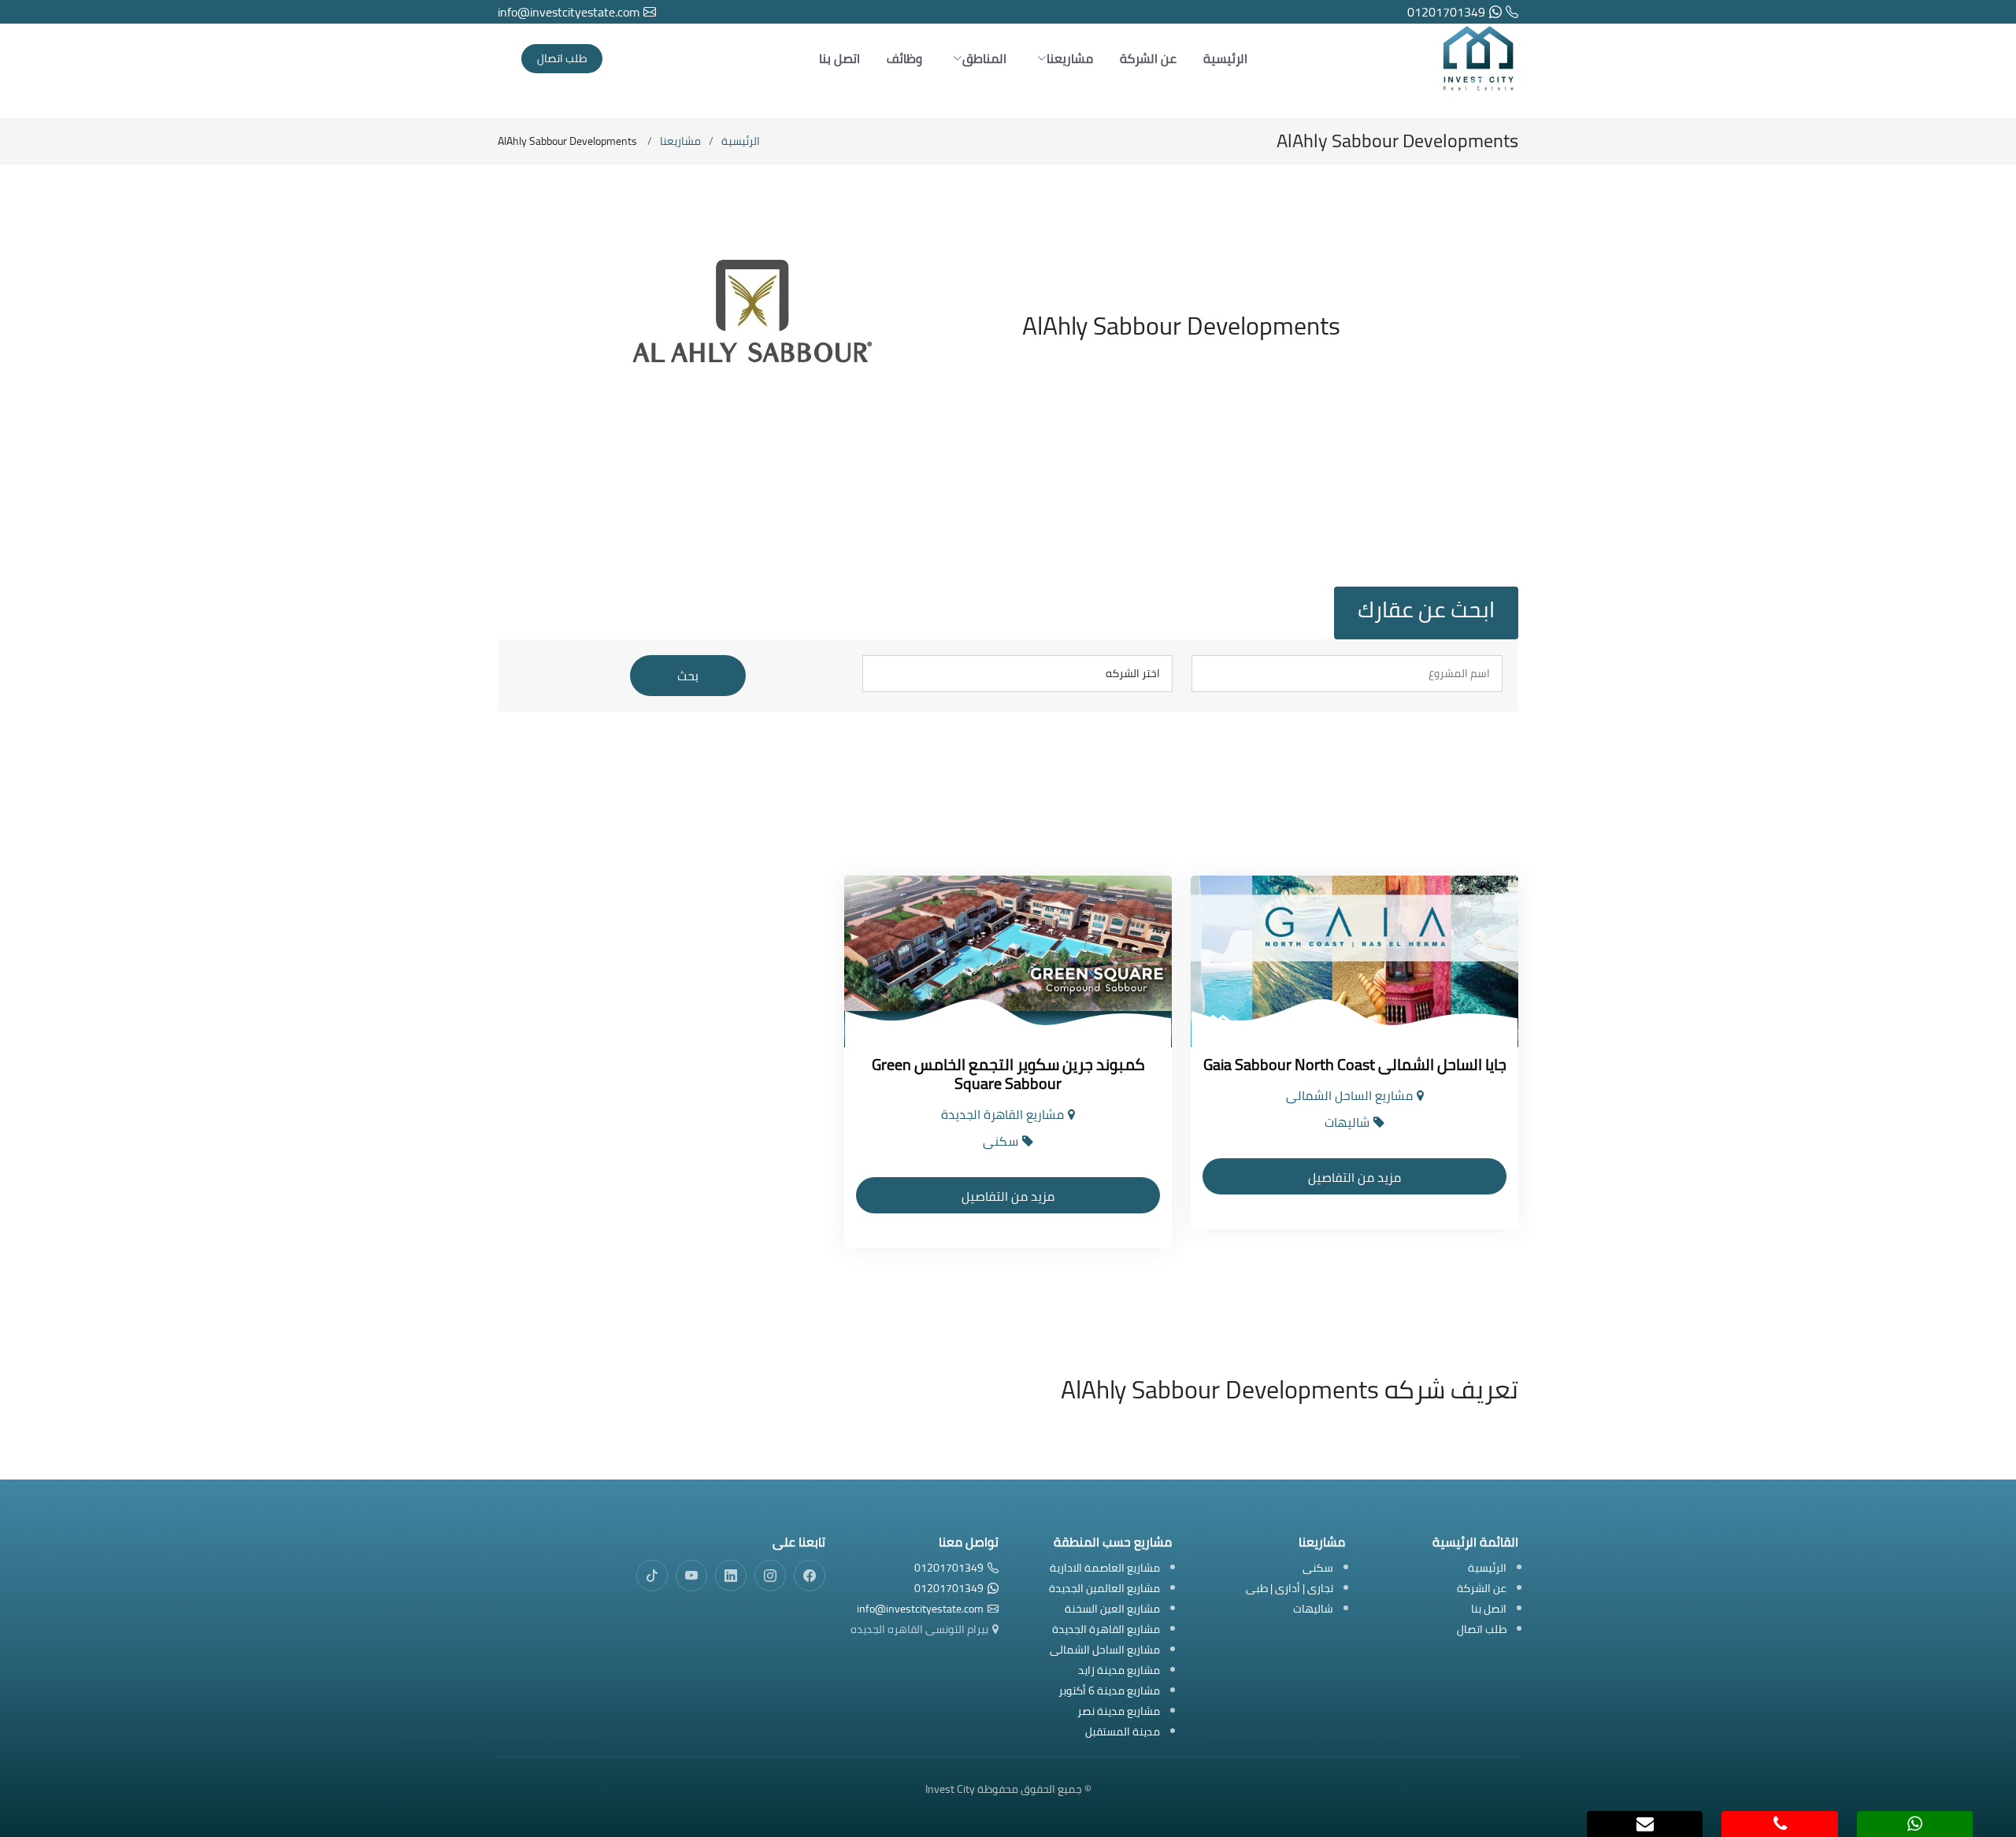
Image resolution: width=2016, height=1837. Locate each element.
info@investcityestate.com (569, 12)
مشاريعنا (680, 141)
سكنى (1318, 1569)
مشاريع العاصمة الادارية (1105, 1569)
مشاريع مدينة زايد (1119, 1671)
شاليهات (1313, 1610)
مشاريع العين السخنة (1112, 1610)
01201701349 (1446, 12)
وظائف (904, 58)
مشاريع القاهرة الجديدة (1106, 1630)
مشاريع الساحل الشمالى (1105, 1651)
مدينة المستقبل (1123, 1733)
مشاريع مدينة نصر (1119, 1712)
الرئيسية (1225, 58)
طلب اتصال (562, 58)
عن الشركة (1148, 58)
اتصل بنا (839, 58)
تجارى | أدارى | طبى (1290, 1589)
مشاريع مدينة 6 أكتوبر (1109, 1692)
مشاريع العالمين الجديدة (1104, 1589)
